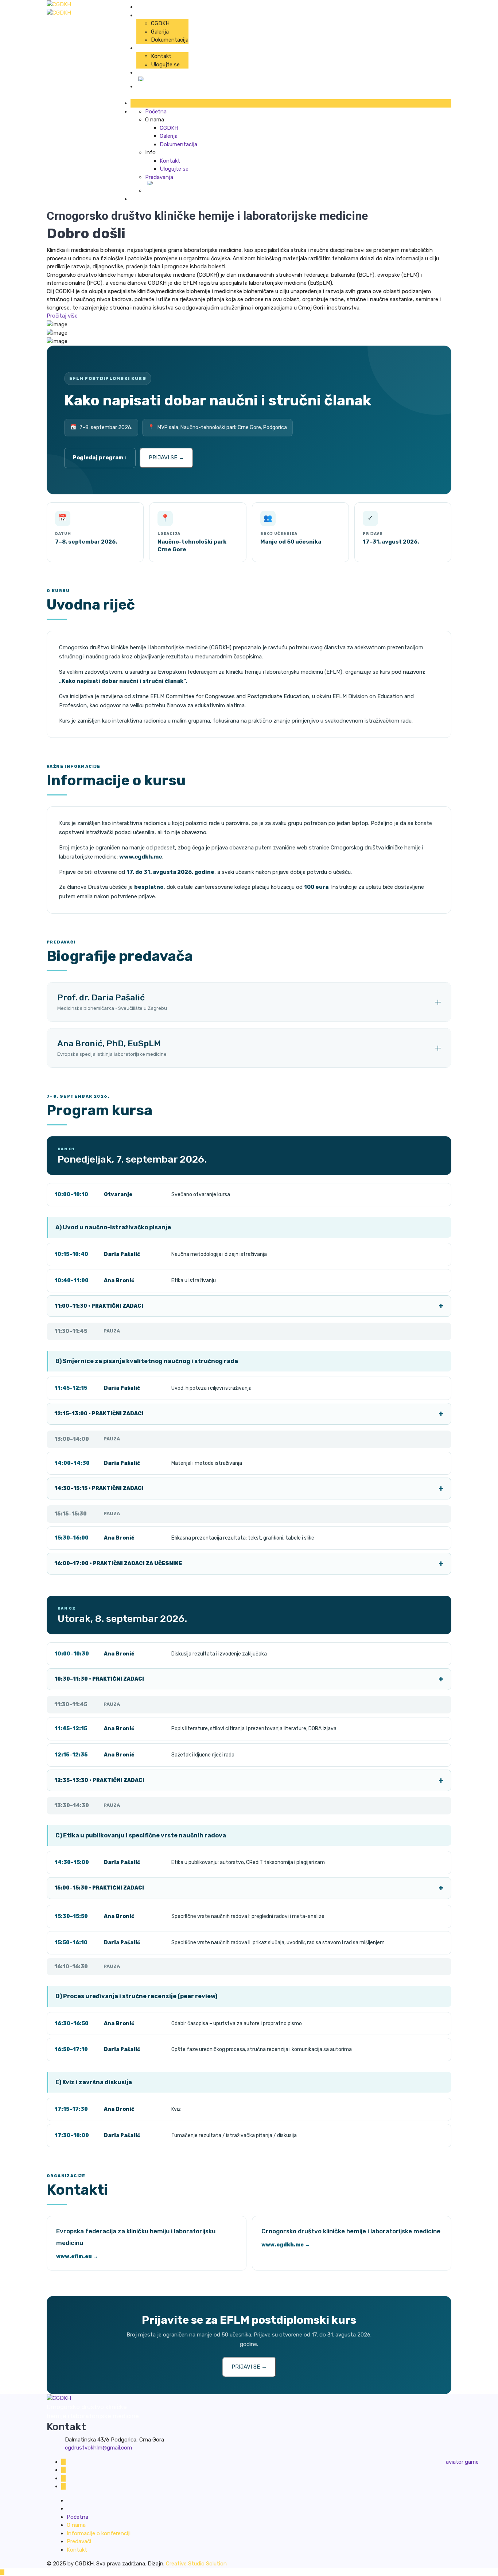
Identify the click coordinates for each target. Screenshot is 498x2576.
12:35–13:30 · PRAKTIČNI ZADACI (99, 1780)
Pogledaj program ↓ (100, 458)
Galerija (160, 32)
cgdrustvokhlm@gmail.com (98, 2448)
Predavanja (150, 73)
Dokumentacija (170, 40)
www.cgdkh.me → (286, 2245)
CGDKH (160, 23)
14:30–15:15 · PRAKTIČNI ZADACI (99, 1488)
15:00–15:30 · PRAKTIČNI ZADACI (99, 1888)
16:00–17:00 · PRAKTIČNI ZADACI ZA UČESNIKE (118, 1563)
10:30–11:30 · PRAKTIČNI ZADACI (99, 1679)
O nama (76, 2525)
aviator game (462, 2462)
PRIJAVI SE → (166, 458)
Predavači (79, 2541)
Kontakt (161, 56)
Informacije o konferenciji (99, 2533)
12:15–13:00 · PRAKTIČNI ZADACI (99, 1414)
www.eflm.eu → (77, 2256)
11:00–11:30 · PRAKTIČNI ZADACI (99, 1306)
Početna (147, 7)
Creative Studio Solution (196, 2564)
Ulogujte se (165, 65)
